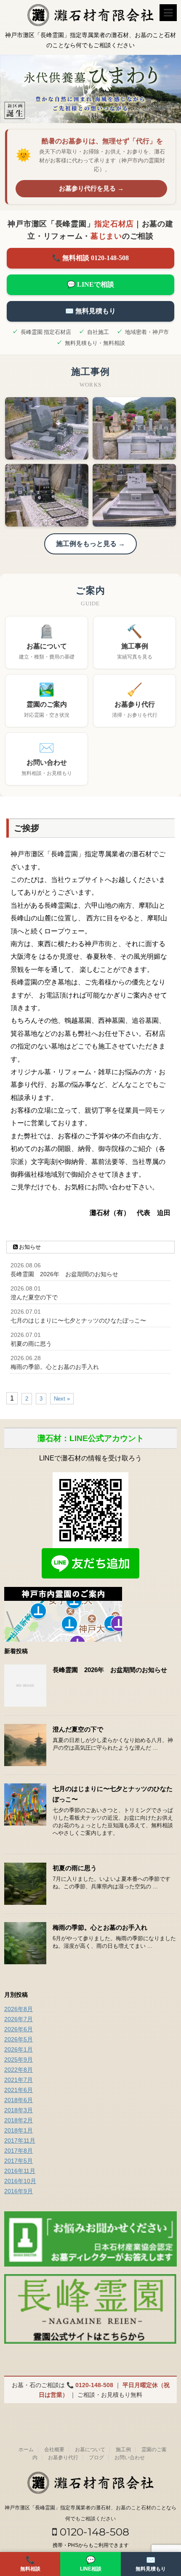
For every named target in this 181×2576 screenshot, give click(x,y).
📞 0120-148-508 (90, 2385)
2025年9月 (19, 2060)
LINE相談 (91, 2564)
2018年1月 (19, 2130)
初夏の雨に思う (31, 1344)
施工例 (123, 2450)
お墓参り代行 (63, 2458)
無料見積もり (151, 2564)
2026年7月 (19, 2019)
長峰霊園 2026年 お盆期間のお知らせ (64, 1274)
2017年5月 (19, 2161)
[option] (90, 89)
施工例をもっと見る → (90, 544)
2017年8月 (19, 2151)
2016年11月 (20, 2171)
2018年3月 (19, 2110)
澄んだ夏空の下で (34, 1297)
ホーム (26, 2450)
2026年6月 (19, 2029)
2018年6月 (19, 2100)
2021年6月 (19, 2090)
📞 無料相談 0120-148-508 (90, 258)
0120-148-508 (93, 2532)
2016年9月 (19, 2191)
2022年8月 (19, 2070)
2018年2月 (19, 2120)
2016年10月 (20, 2181)
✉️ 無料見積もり (90, 311)
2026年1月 (19, 2049)
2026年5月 (19, 2039)
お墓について (90, 2450)
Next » (62, 1399)
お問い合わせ (130, 2458)
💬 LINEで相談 (90, 284)
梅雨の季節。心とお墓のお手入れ (55, 1367)
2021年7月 (19, 2080)
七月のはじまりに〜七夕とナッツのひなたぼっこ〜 (78, 1320)
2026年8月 (19, 2009)
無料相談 (30, 2564)
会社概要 (54, 2450)
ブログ (96, 2458)
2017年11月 (20, 2140)
